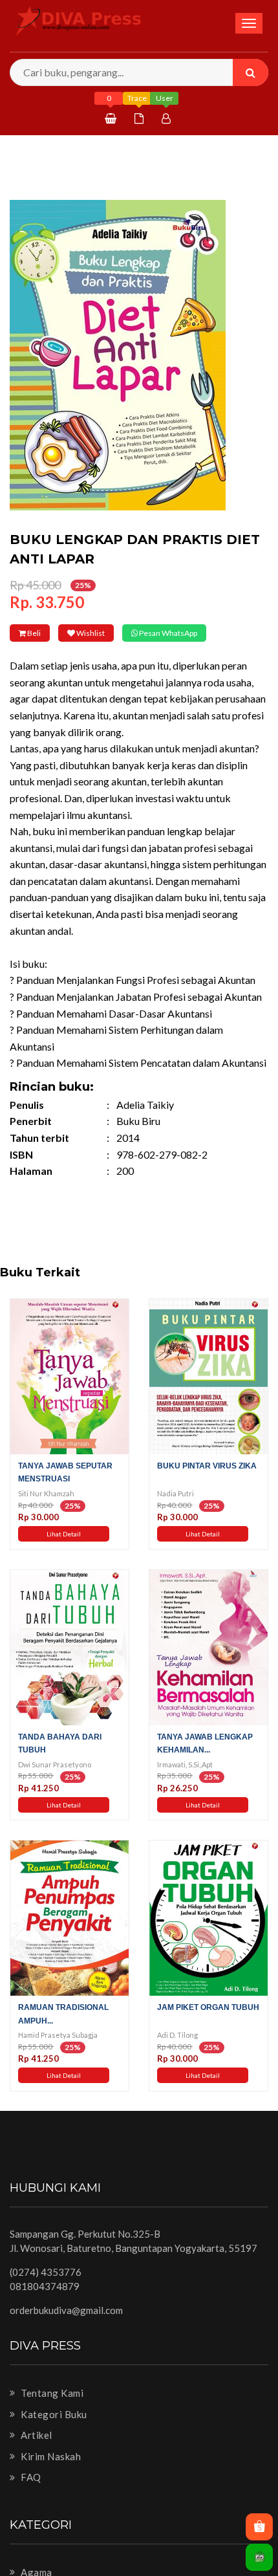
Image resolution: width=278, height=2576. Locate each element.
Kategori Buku (53, 2432)
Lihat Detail (64, 1552)
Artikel (36, 2453)
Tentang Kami (51, 2411)
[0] (112, 118)
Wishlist (121, 633)
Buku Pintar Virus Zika (207, 1484)
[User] (168, 118)
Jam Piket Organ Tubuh (208, 2025)
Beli (44, 633)
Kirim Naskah (50, 2474)
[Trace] (141, 118)
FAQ (30, 2495)
